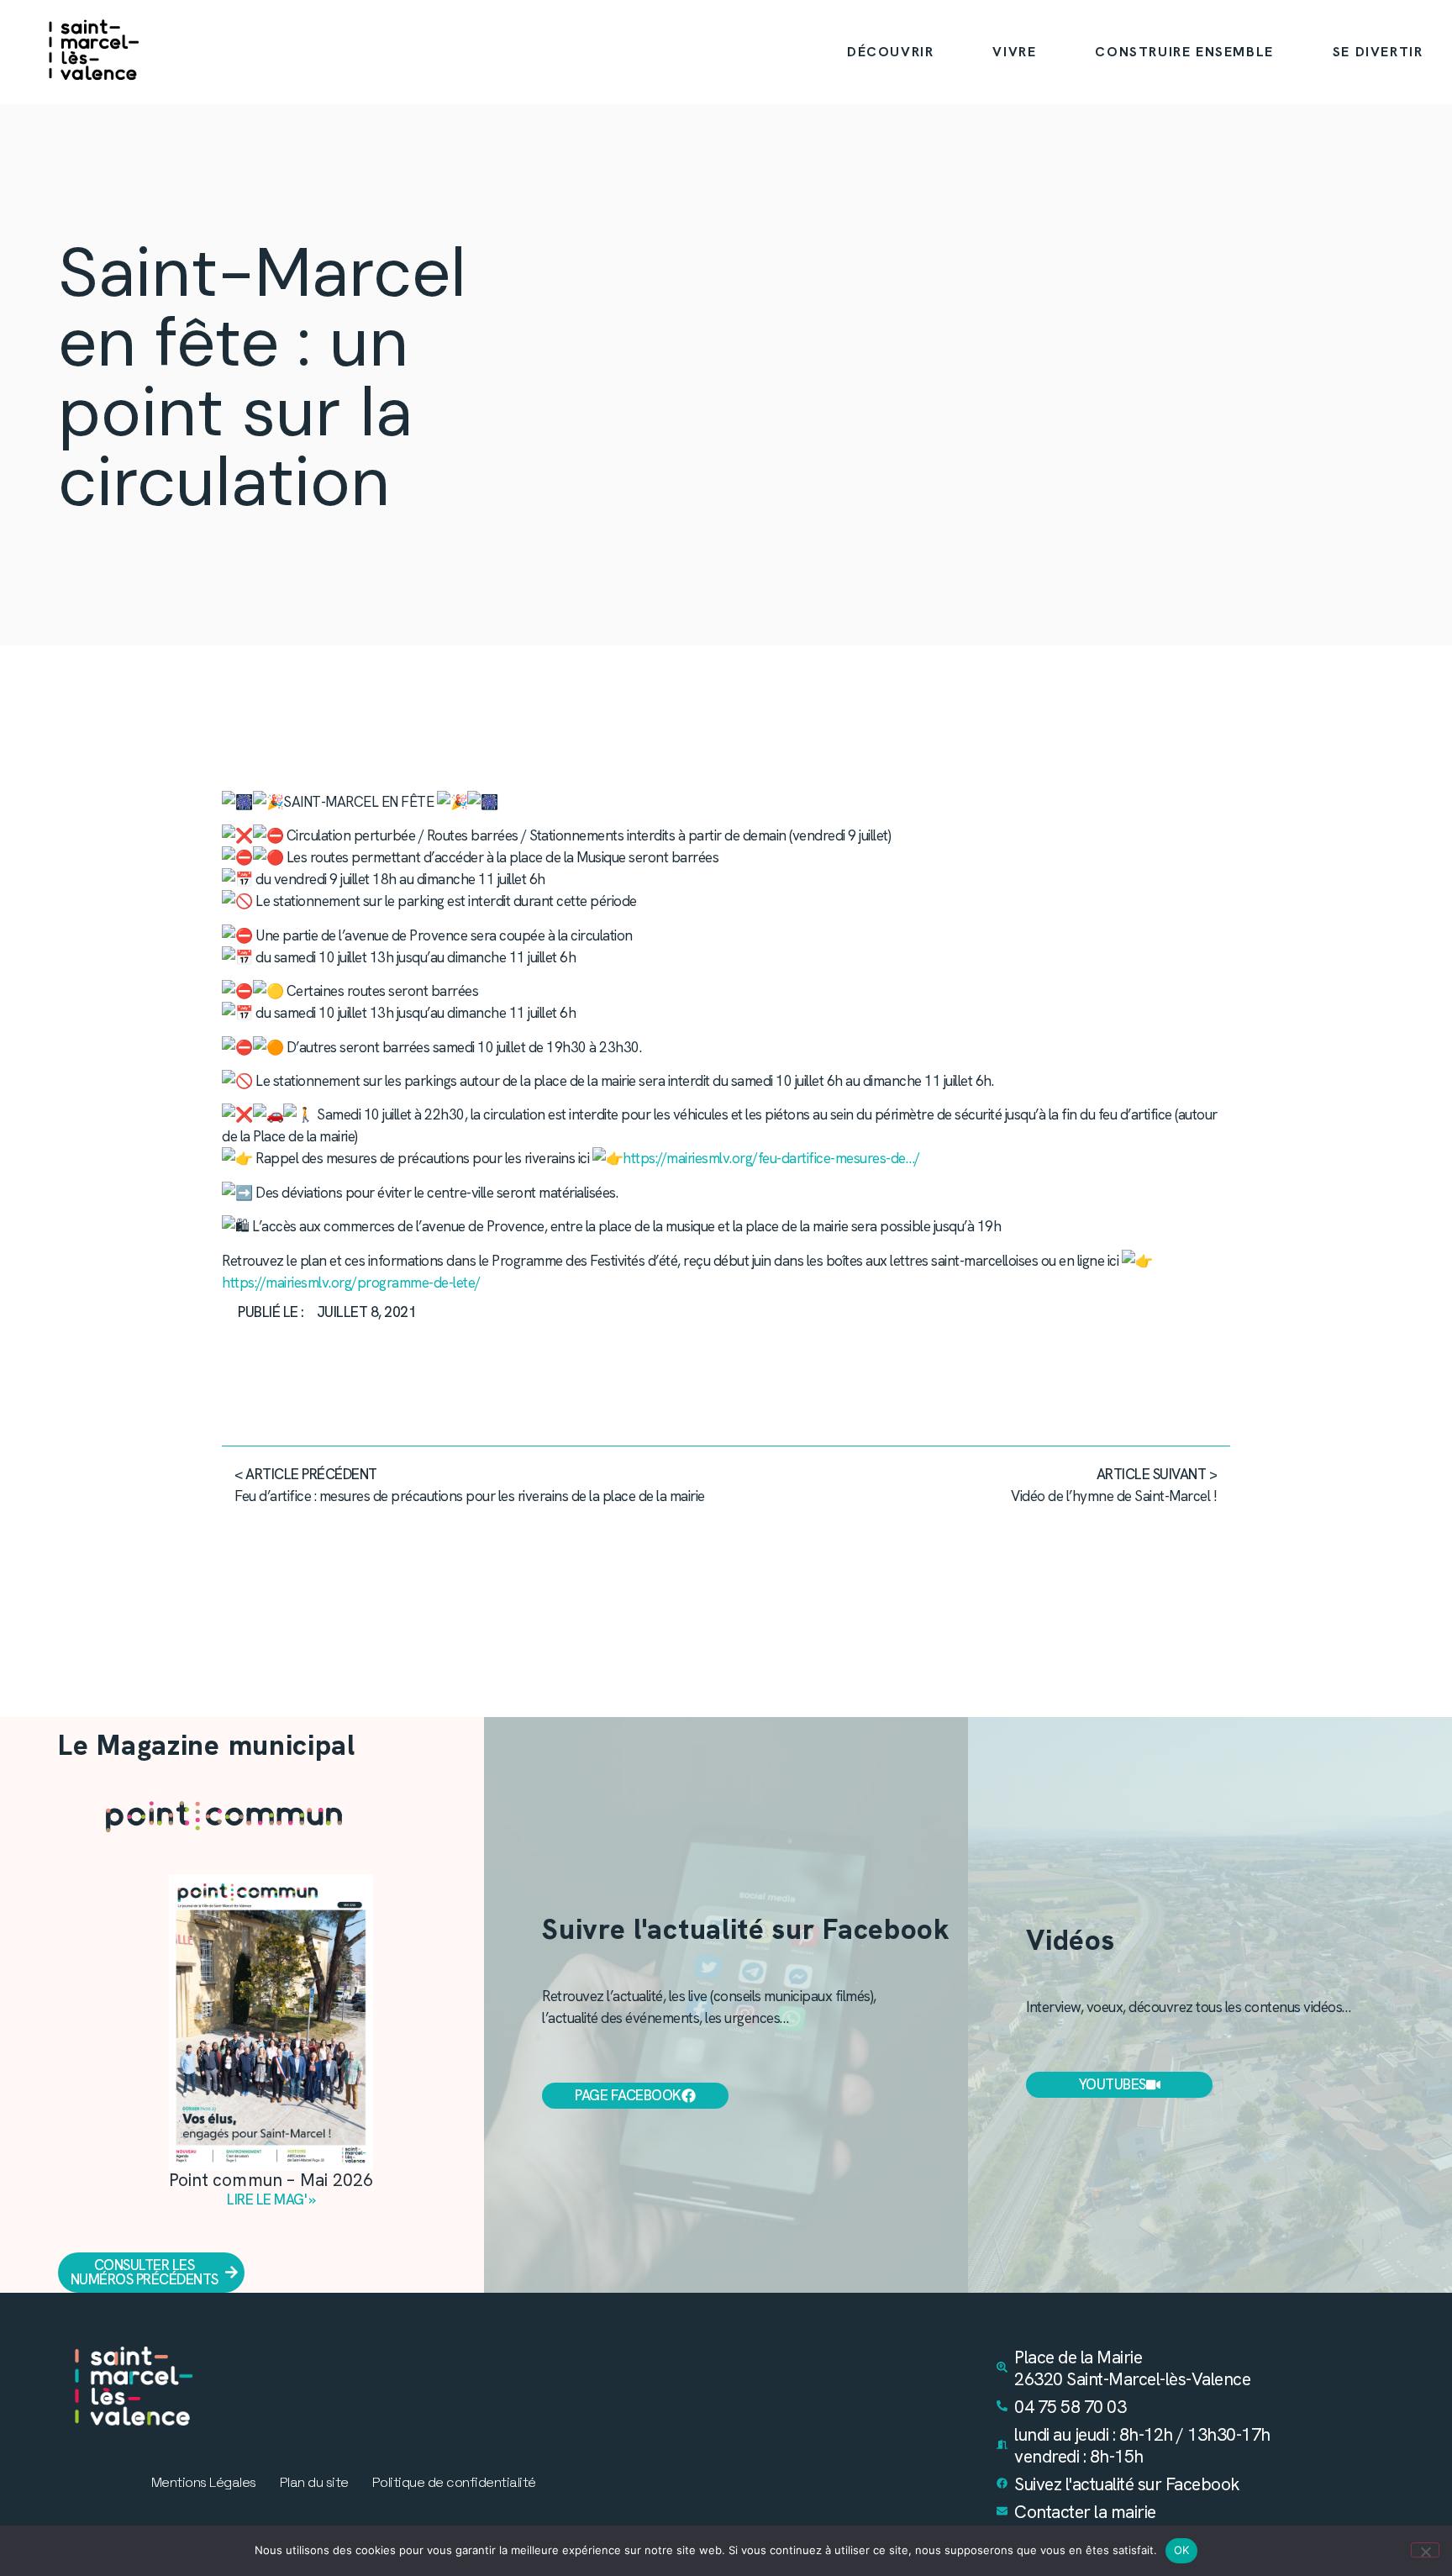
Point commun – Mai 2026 (271, 2180)
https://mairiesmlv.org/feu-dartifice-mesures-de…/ (771, 1158)
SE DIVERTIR (1378, 52)
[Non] (1425, 2550)
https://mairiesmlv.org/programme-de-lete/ (351, 1283)
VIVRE (1014, 52)
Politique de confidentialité (454, 2483)
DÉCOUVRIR (890, 52)
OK (1182, 2550)
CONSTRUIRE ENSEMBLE (1184, 52)
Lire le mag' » (271, 2199)
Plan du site (314, 2483)
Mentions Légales (204, 2483)
